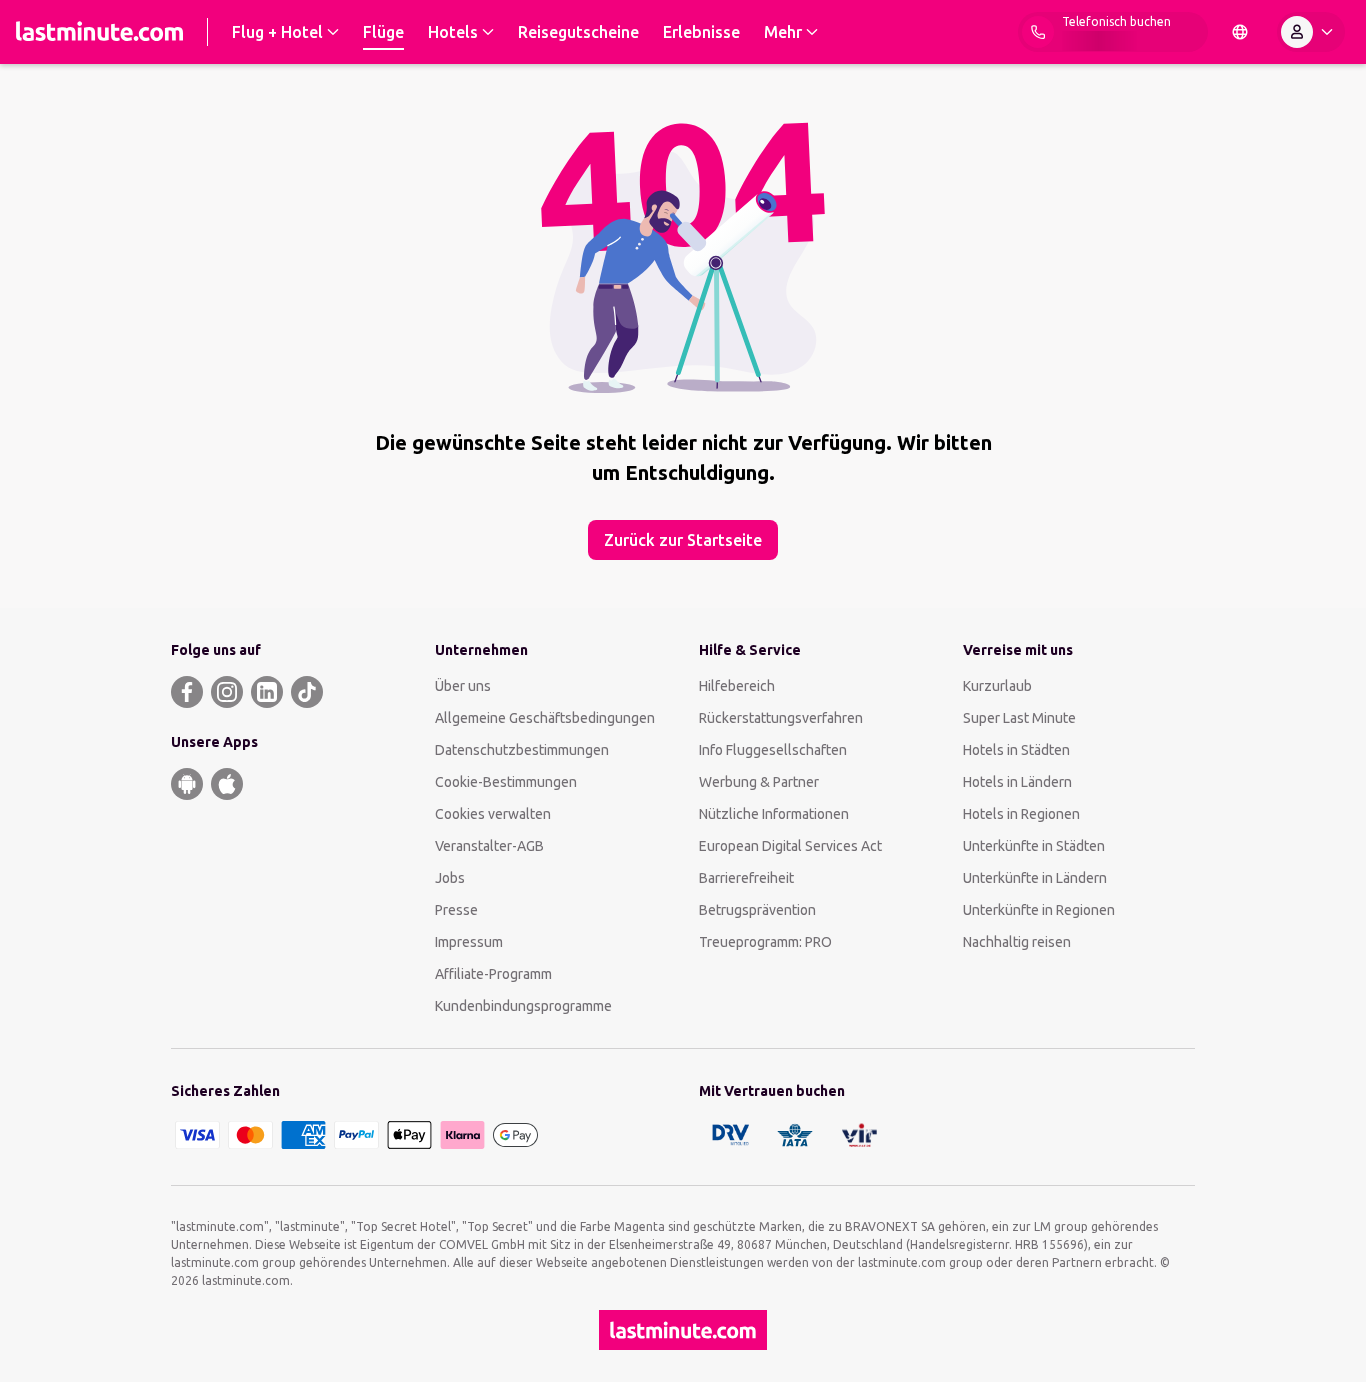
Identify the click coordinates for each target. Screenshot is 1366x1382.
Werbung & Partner (759, 782)
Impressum (469, 942)
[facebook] (187, 692)
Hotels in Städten (1016, 750)
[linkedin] (267, 692)
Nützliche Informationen (774, 814)
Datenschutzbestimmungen (522, 750)
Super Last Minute (1019, 718)
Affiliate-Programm (493, 974)
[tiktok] (307, 692)
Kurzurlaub (997, 686)
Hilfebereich (737, 686)
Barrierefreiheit (746, 878)
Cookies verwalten (493, 814)
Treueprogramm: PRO (765, 942)
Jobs (450, 878)
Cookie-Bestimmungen (506, 782)
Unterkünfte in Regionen (1039, 910)
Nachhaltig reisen (1017, 942)
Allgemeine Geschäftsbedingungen (545, 718)
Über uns (463, 686)
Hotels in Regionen (1021, 814)
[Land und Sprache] (1240, 32)
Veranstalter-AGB (489, 846)
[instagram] (227, 692)
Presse (456, 910)
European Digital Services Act (790, 846)
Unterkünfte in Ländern (1035, 878)
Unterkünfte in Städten (1034, 846)
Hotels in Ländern (1017, 782)
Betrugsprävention (757, 910)
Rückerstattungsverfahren (781, 718)
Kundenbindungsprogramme (523, 1006)
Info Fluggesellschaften (773, 750)
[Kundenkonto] (1311, 32)
